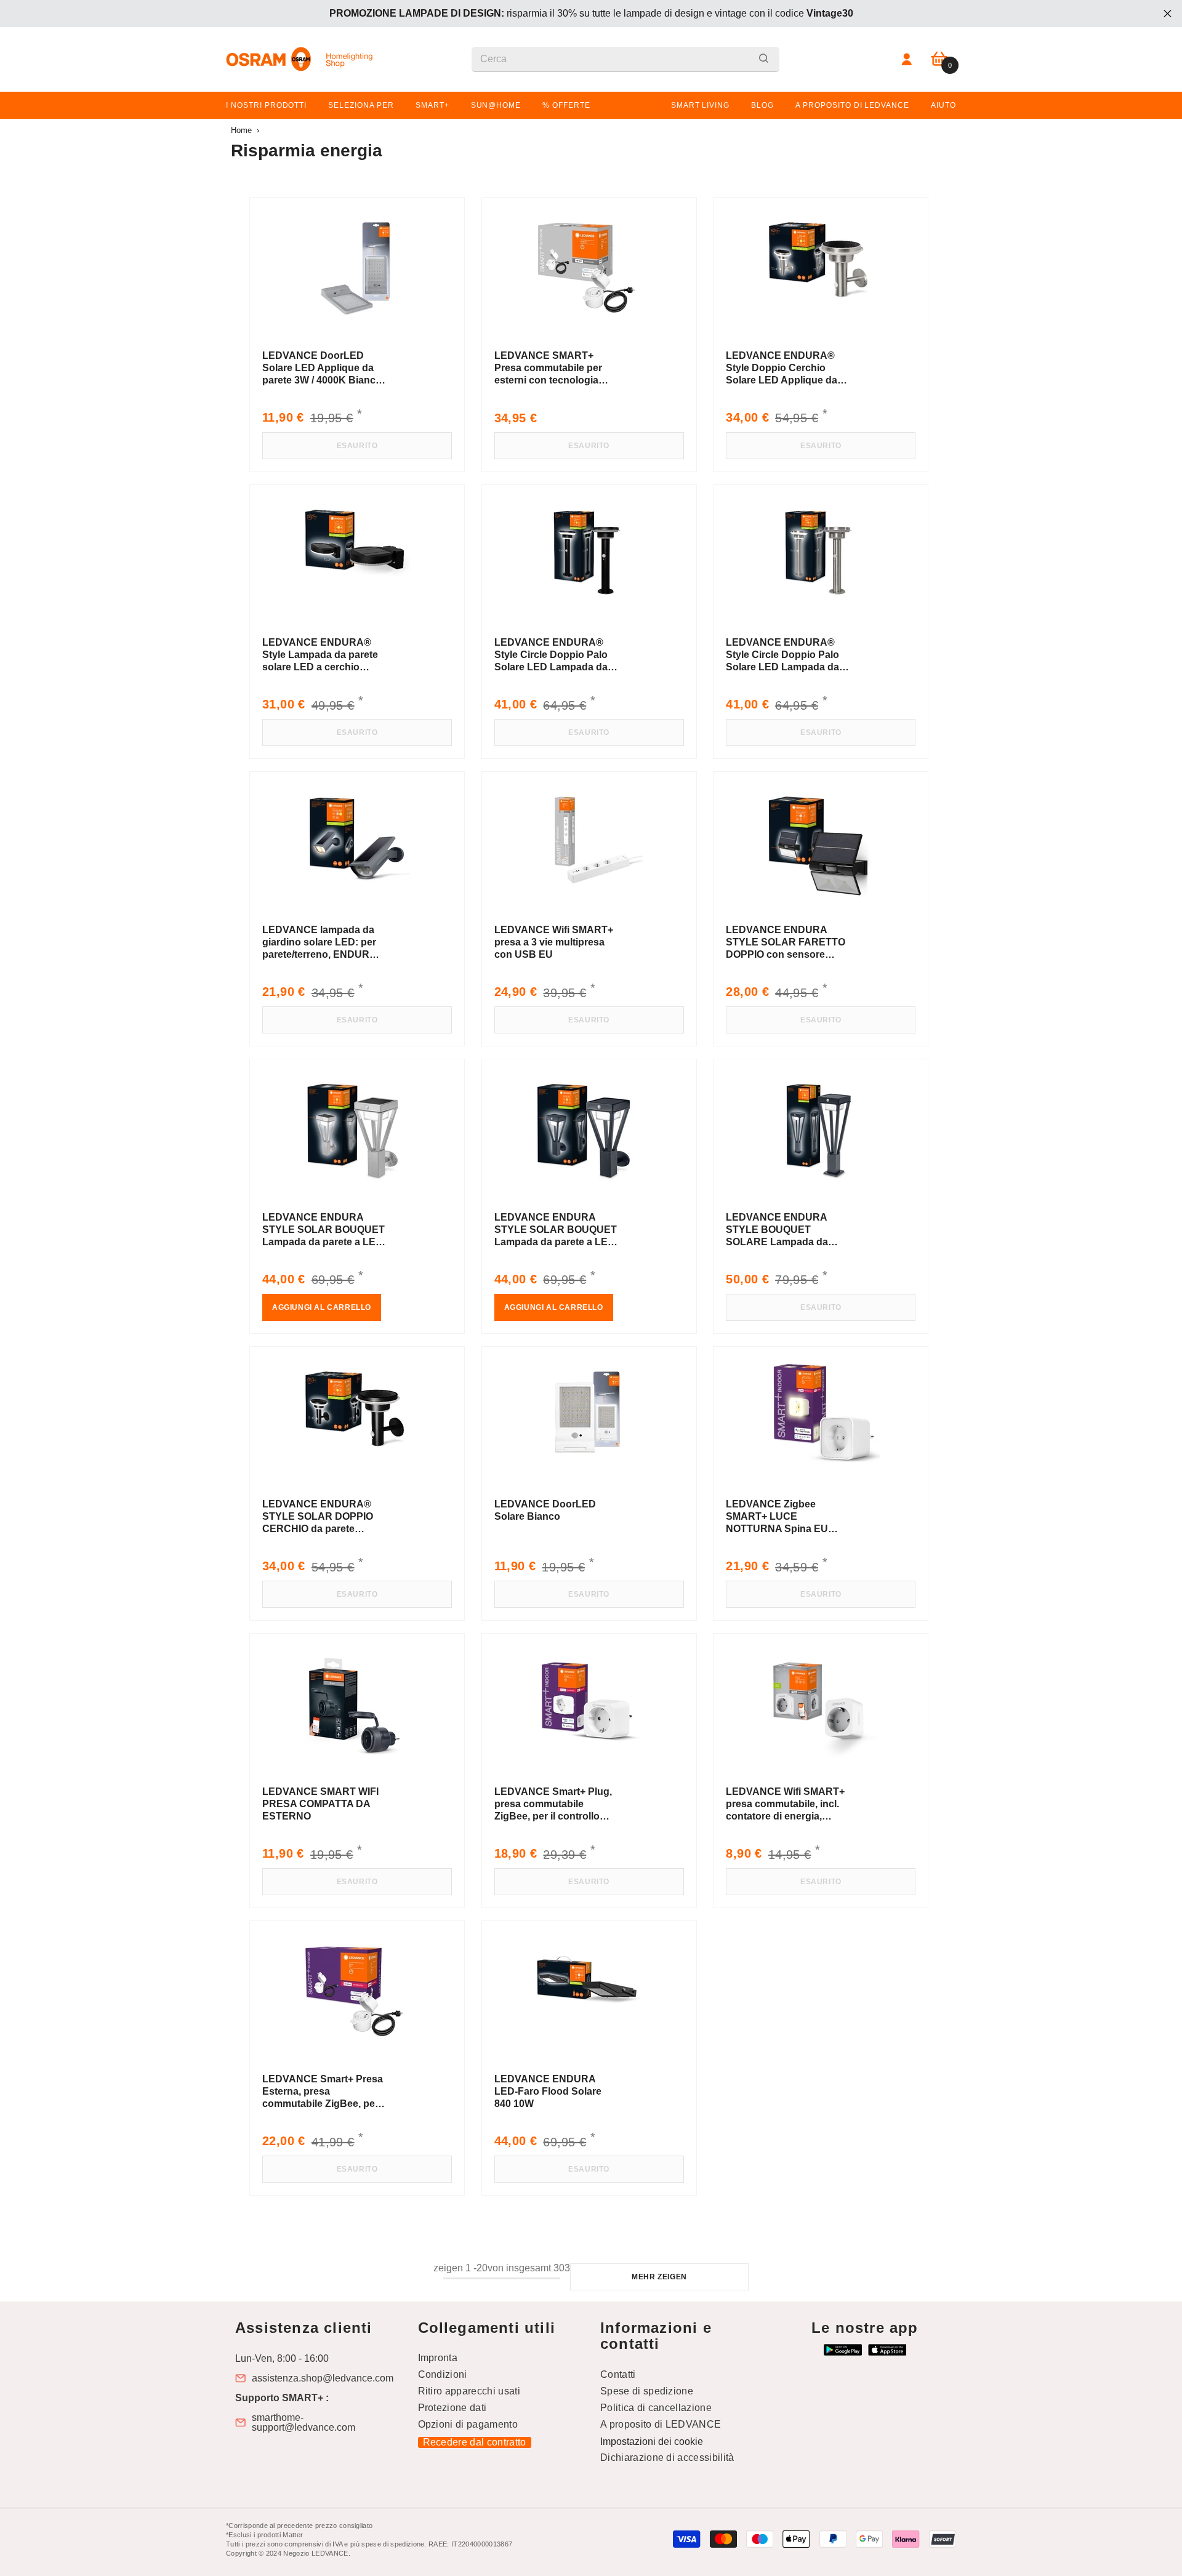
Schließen (1168, 14)
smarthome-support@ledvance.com (304, 2423)
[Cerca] (625, 59)
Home (241, 130)
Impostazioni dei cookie (652, 2442)
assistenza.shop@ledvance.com (323, 2378)
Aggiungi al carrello (322, 1307)
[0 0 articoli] (939, 59)
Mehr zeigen (659, 2277)
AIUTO (943, 105)
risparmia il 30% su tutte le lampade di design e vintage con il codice (591, 13)
